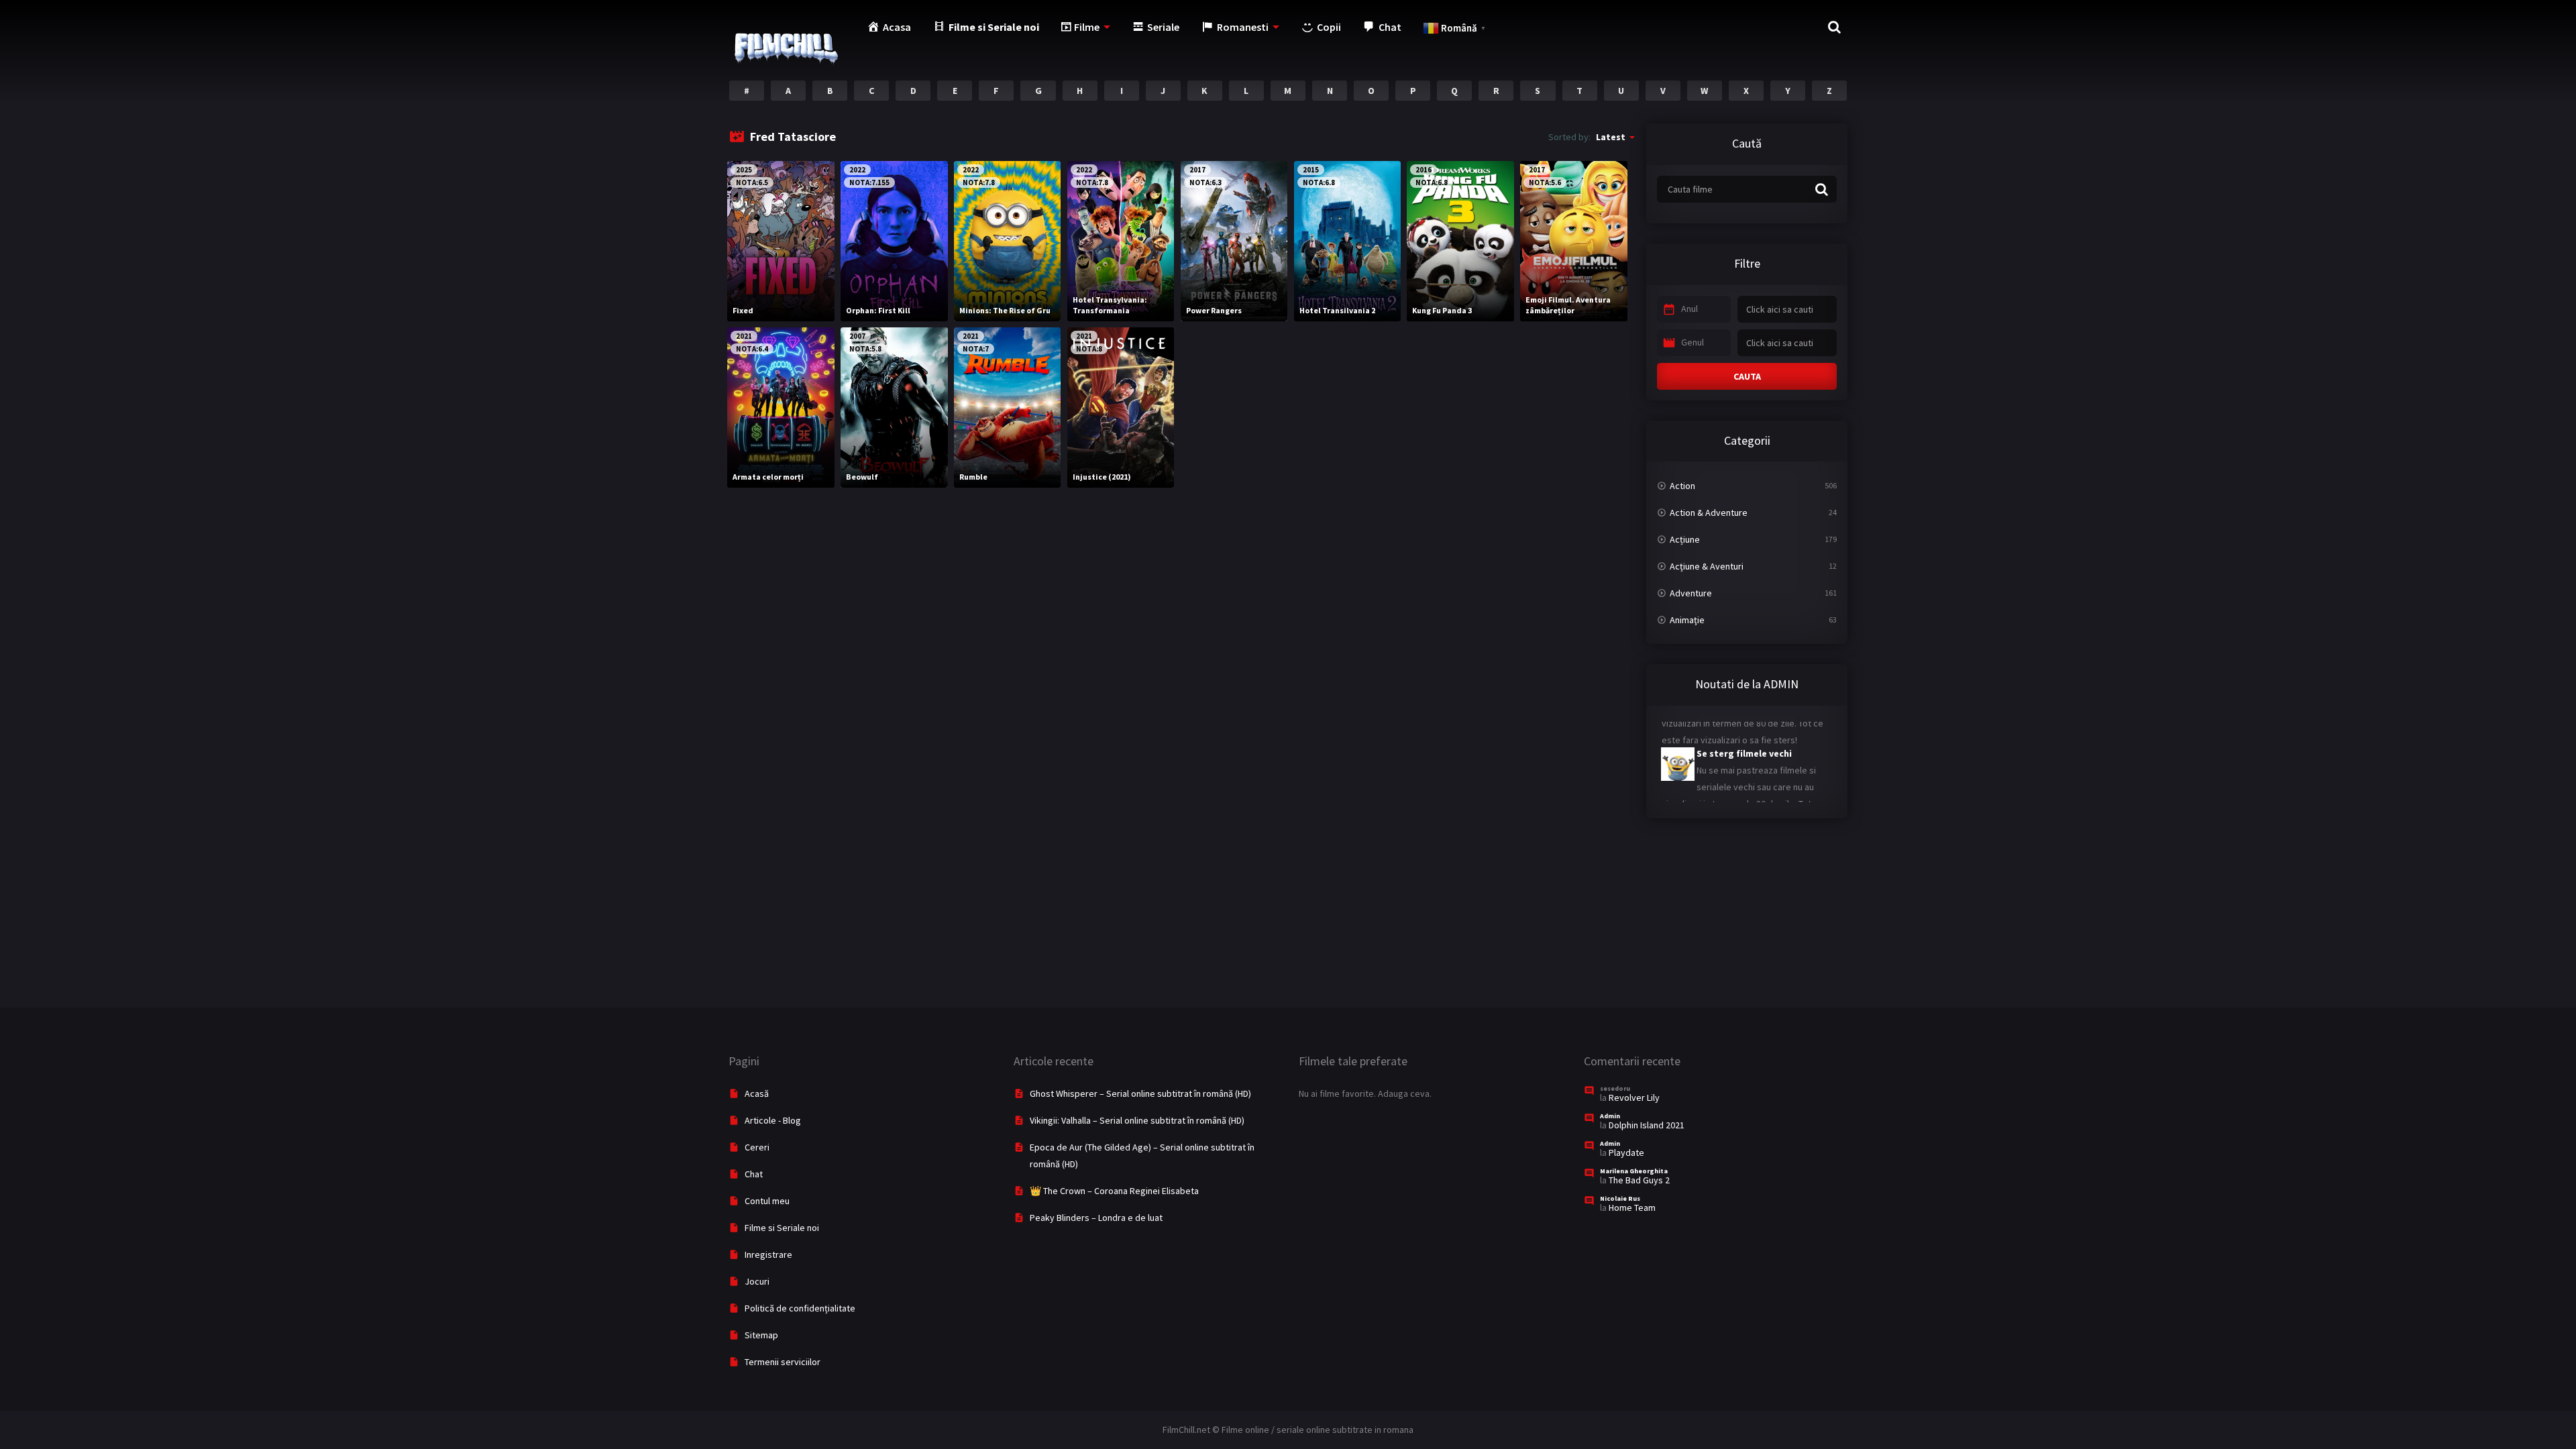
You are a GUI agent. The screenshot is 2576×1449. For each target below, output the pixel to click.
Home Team (1632, 1207)
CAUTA (1747, 376)
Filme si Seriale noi (782, 1228)
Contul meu (767, 1201)
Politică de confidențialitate (800, 1308)
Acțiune (1685, 539)
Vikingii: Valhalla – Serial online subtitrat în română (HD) (1137, 1120)
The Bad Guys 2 (1639, 1180)
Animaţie (1687, 620)
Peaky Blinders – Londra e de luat (1096, 1218)
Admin (1610, 1116)
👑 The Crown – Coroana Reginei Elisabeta (1114, 1191)
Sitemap (761, 1335)
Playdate (1626, 1152)
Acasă (757, 1093)
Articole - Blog (773, 1120)
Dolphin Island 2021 (1647, 1125)
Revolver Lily (1634, 1097)
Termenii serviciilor (783, 1362)
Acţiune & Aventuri (1707, 566)
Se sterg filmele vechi (1711, 731)
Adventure (1691, 593)
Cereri (757, 1147)
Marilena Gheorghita (1634, 1171)
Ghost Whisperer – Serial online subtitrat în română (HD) (1140, 1093)
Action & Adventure (1709, 513)
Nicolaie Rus (1620, 1198)
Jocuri (757, 1281)
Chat (754, 1174)
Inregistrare (768, 1254)
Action (1682, 486)
